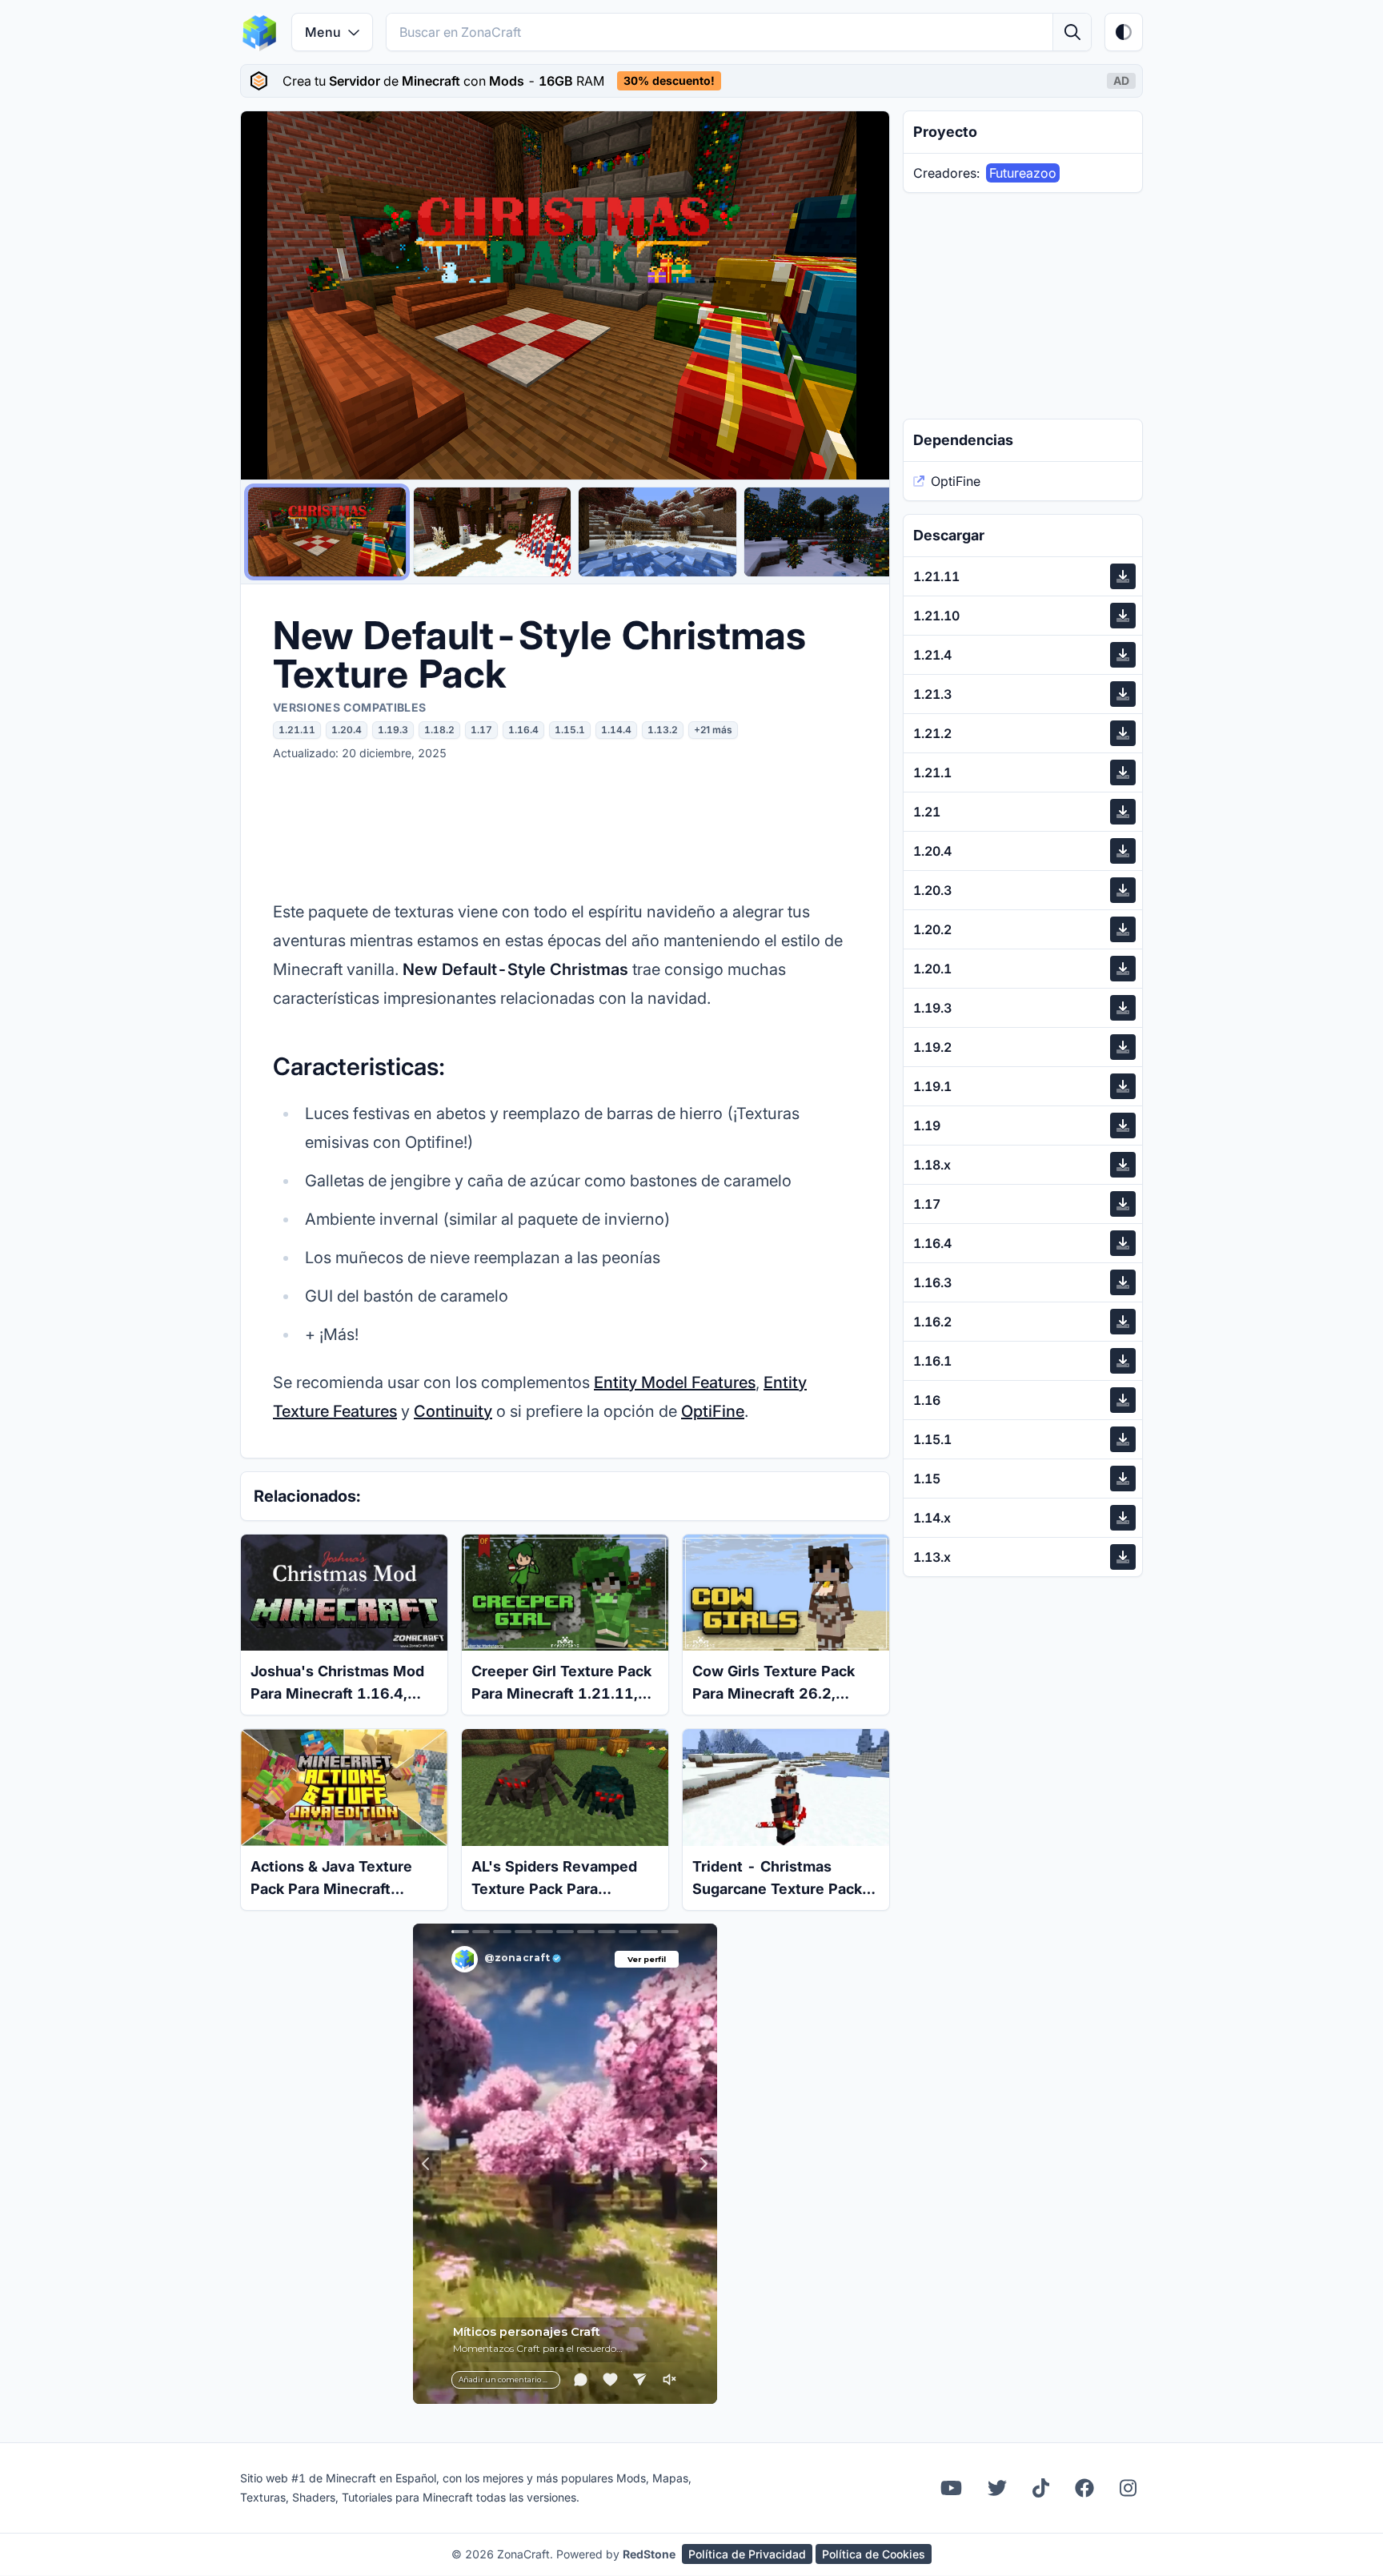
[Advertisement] (565, 829)
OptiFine (713, 1411)
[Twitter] (997, 2488)
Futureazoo (1023, 173)
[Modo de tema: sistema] (1124, 32)
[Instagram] (1128, 2488)
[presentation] (691, 81)
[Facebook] (1084, 2488)
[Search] (1072, 32)
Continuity (453, 1411)
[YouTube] (951, 2488)
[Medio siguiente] (862, 295)
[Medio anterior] (268, 295)
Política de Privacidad (747, 2554)
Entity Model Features (675, 1382)
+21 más (713, 730)
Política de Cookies (874, 2554)
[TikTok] (1041, 2488)
